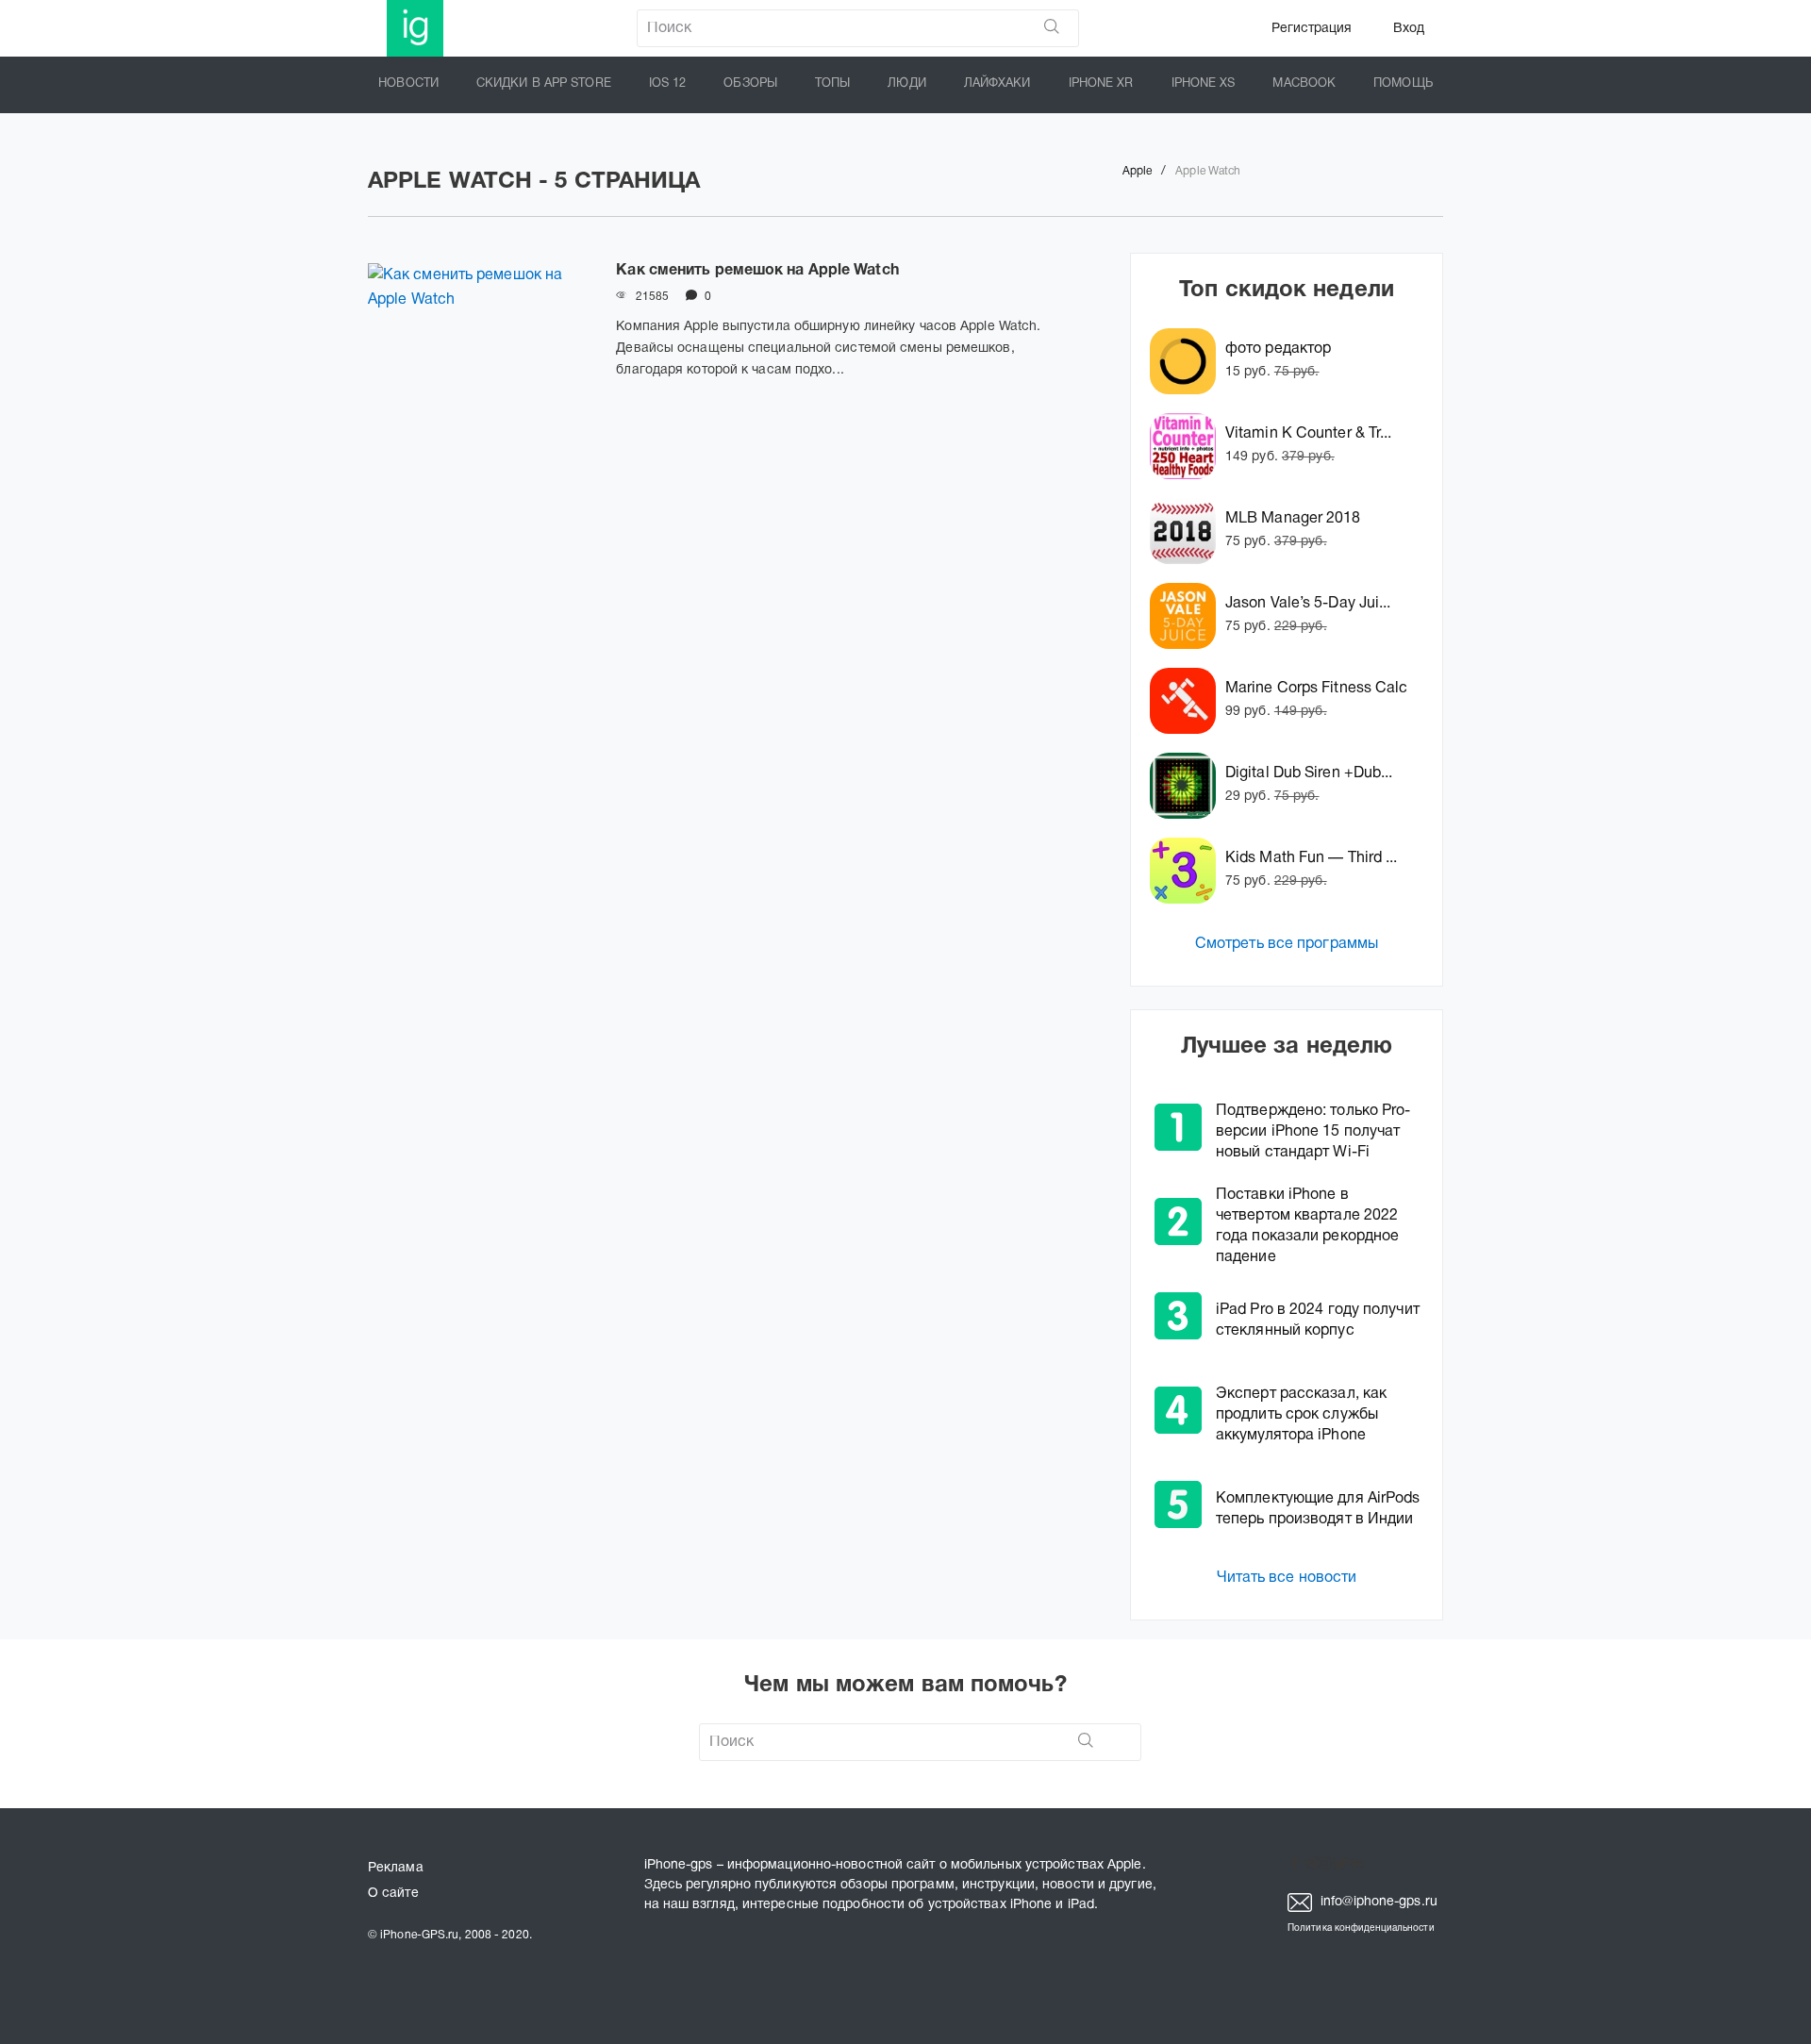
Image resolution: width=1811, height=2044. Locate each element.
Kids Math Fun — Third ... (1312, 858)
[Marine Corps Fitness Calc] (1188, 701)
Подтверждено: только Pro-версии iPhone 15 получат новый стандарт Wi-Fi (1313, 1132)
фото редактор (1278, 349)
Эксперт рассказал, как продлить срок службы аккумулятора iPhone (1301, 1415)
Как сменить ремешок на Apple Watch (757, 271)
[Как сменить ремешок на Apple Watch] (478, 341)
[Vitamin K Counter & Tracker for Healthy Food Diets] (1188, 446)
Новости (408, 84)
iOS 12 (668, 84)
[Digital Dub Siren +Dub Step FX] (1188, 786)
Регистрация (1312, 29)
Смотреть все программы (1287, 944)
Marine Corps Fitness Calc (1317, 689)
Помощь (1403, 84)
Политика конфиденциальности (1361, 1928)
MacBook (1304, 84)
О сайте (393, 1894)
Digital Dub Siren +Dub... (1309, 773)
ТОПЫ (832, 84)
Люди (906, 84)
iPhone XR (1101, 84)
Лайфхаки (997, 84)
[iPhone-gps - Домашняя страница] (415, 28)
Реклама (396, 1868)
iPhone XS (1204, 84)
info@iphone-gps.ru (1377, 1902)
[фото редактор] (1188, 361)
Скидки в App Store (544, 84)
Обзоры (750, 84)
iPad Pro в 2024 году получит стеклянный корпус (1318, 1321)
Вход (1409, 29)
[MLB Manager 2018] (1188, 531)
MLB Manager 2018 (1293, 519)
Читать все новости (1287, 1578)
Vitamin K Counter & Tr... (1309, 434)
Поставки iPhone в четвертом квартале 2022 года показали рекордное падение (1307, 1226)
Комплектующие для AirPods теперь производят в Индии (1318, 1509)
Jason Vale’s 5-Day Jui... (1308, 604)
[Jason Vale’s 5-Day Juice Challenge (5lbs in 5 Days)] (1188, 616)
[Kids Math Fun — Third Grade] (1188, 871)
